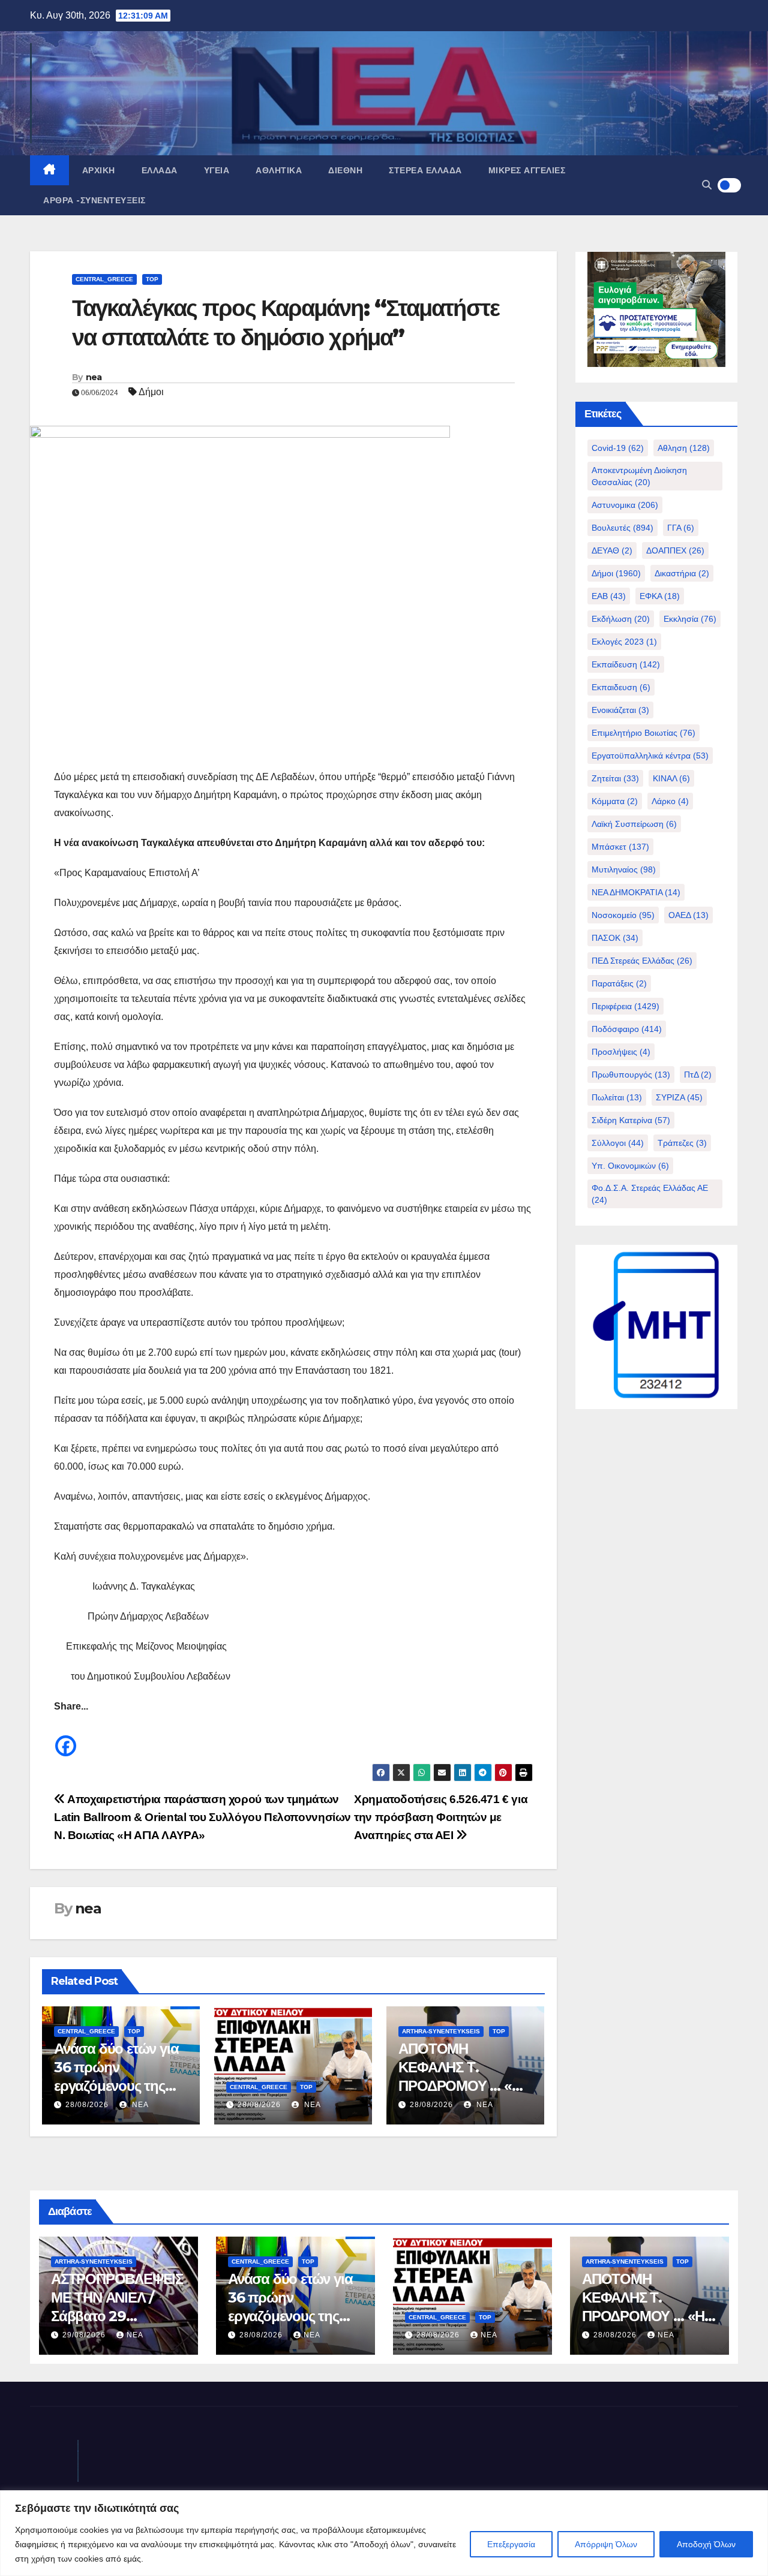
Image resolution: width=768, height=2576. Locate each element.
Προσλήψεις (621, 1052)
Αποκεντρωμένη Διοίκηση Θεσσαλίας (639, 476)
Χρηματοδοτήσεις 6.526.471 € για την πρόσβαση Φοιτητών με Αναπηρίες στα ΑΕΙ (441, 1817)
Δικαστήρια (682, 573)
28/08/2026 (87, 2105)
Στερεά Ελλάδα (425, 170)
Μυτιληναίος (624, 869)
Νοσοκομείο (623, 915)
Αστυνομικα (625, 505)
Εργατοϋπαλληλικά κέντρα (650, 756)
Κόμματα (615, 801)
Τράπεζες (682, 1143)
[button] (707, 185)
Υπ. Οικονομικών (630, 1166)
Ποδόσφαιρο (627, 1029)
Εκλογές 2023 (624, 642)
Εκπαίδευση (626, 664)
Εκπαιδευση (621, 687)
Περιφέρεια (625, 1006)
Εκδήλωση (621, 619)
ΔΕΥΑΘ (612, 550)
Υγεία (217, 170)
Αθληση (684, 448)
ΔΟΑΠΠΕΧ (675, 550)
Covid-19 (618, 448)
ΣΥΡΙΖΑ (679, 1097)
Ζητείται (615, 778)
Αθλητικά (279, 170)
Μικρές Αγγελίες (527, 170)
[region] (384, 2533)
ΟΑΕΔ (688, 915)
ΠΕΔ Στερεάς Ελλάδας (642, 961)
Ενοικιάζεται (620, 710)
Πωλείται (617, 1097)
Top (152, 279)
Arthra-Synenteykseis (441, 2031)
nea (94, 377)
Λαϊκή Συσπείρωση (634, 824)
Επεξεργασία (511, 2544)
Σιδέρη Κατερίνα (631, 1120)
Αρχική (99, 170)
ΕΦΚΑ (660, 596)
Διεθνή (345, 170)
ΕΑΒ (609, 596)
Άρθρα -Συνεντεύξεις (94, 200)
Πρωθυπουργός (631, 1075)
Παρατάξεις (619, 983)
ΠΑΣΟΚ (615, 938)
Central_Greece (104, 279)
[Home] (49, 170)
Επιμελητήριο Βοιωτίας (643, 733)
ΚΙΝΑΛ (671, 778)
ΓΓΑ (681, 528)
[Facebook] (66, 1737)
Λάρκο (670, 801)
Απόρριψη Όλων (606, 2544)
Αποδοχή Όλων (706, 2544)
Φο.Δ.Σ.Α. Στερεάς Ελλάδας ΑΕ (650, 1194)
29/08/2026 (85, 2335)
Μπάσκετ (620, 847)
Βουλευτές (622, 528)
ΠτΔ (698, 1075)
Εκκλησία (690, 619)
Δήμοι (151, 392)
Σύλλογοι (618, 1143)
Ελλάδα (160, 170)
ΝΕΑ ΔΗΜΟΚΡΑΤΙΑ (636, 892)
